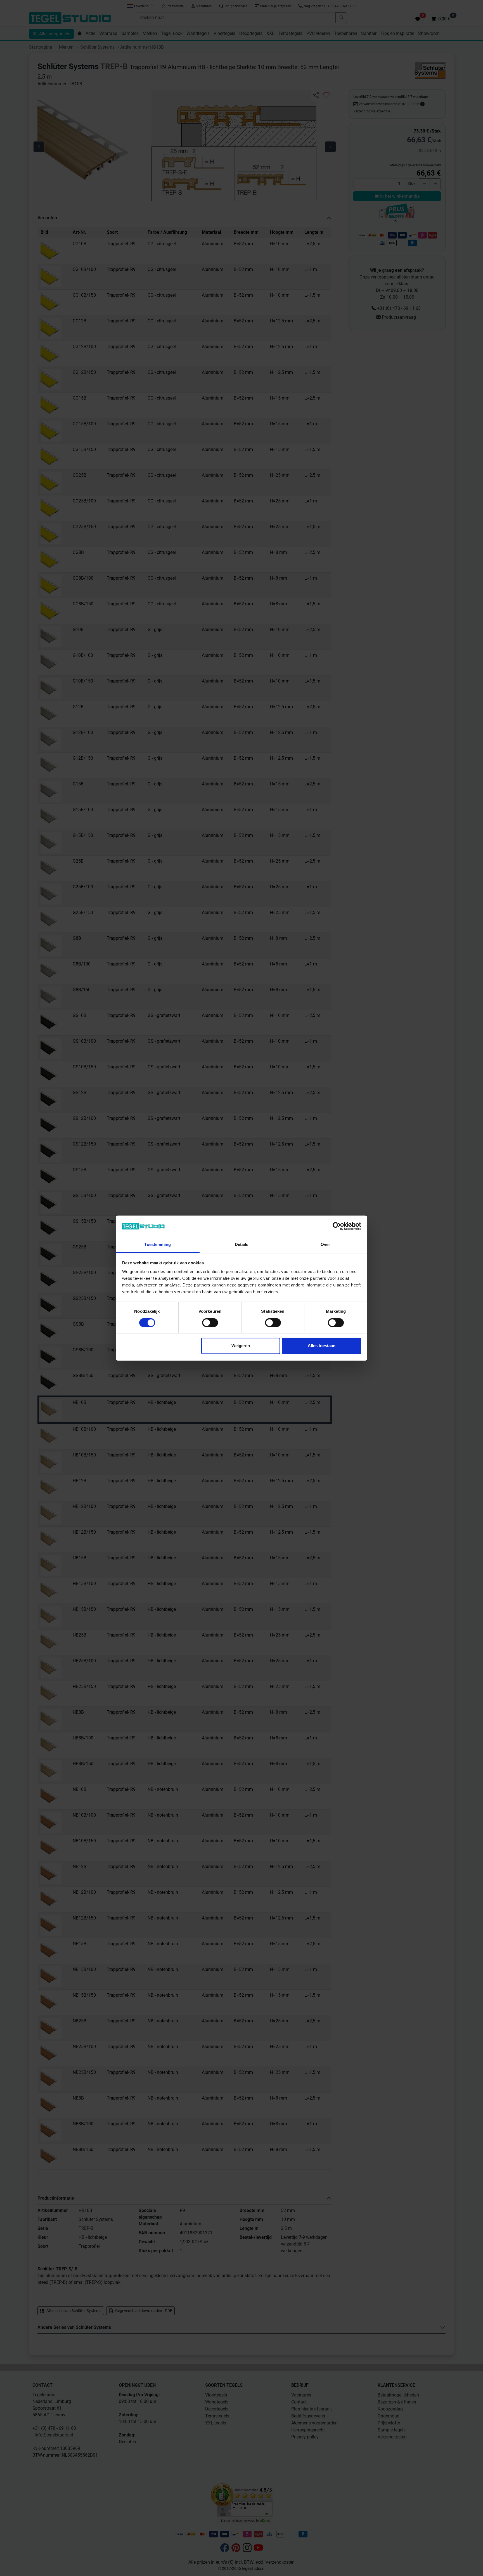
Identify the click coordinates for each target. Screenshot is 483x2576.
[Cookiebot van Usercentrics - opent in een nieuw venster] (337, 1226)
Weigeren (241, 1346)
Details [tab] (242, 1245)
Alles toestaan (322, 1346)
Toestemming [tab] (158, 1245)
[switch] (210, 1323)
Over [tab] (325, 1245)
